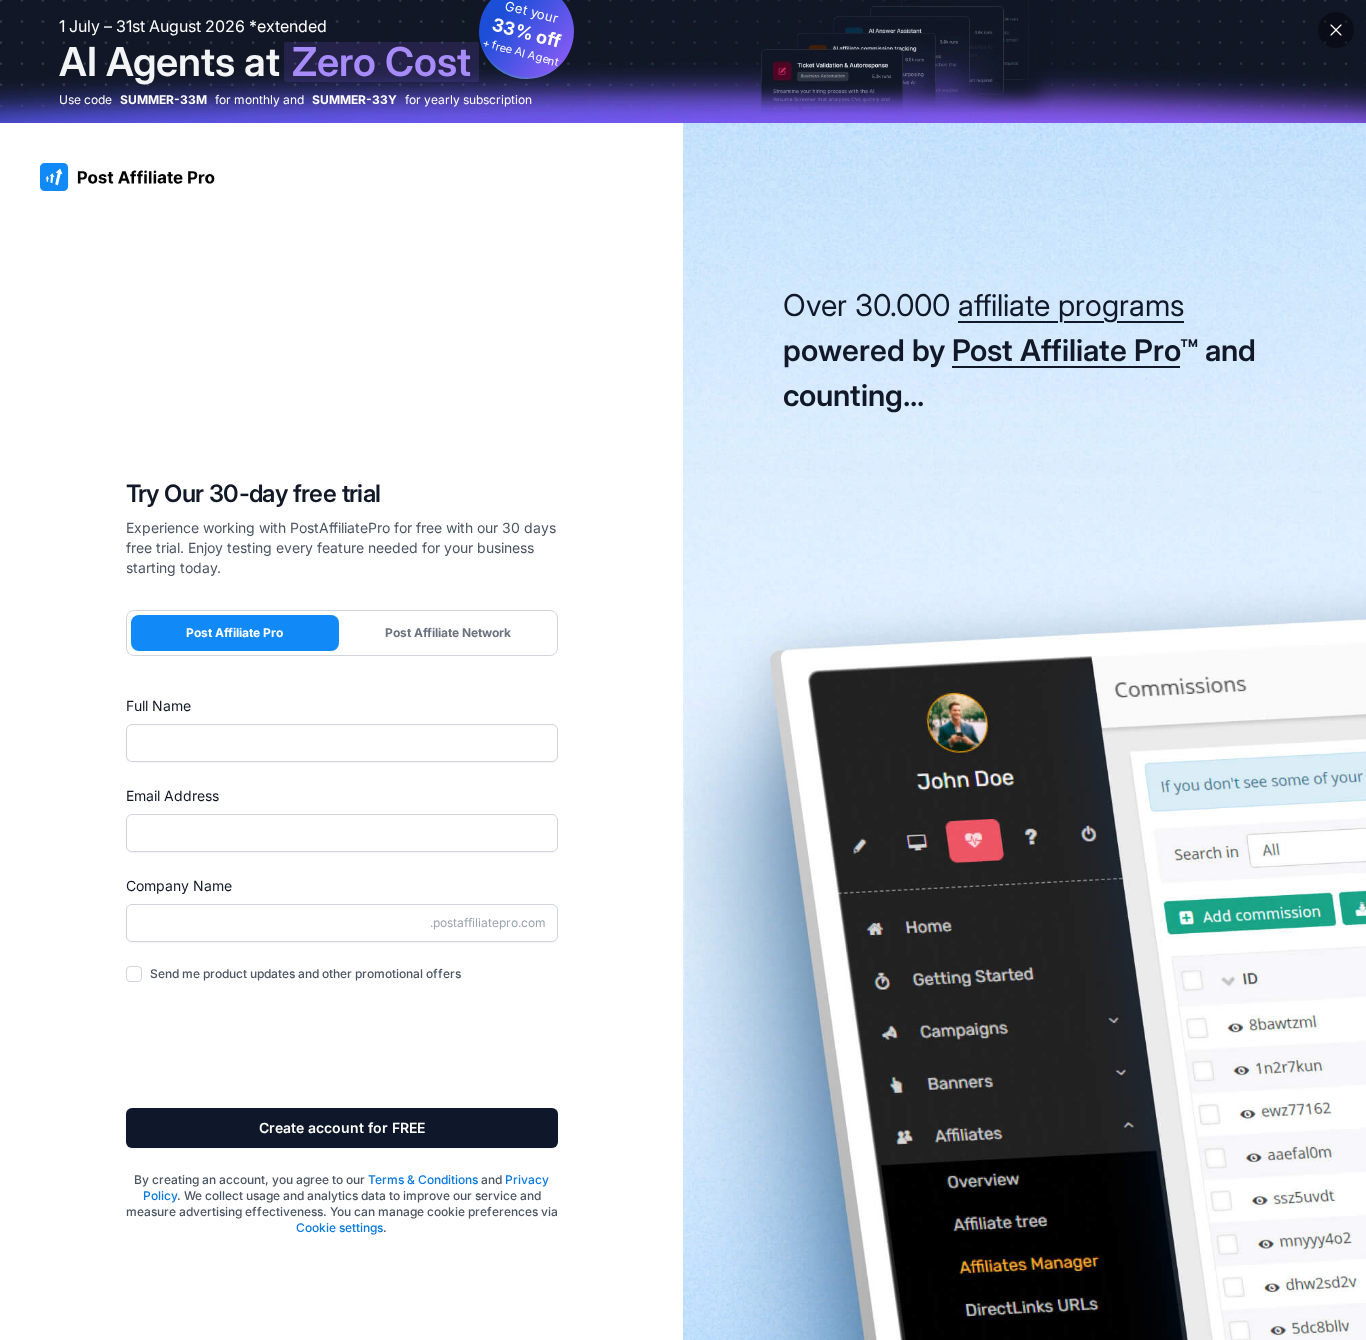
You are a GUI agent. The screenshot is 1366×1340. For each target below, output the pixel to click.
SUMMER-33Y (354, 99)
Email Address (172, 795)
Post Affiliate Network (448, 632)
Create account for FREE (342, 1127)
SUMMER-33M (163, 99)
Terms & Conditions (423, 1179)
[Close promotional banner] (1336, 30)
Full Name (158, 705)
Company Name (179, 885)
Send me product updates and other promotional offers (305, 973)
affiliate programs (1071, 305)
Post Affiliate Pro (234, 632)
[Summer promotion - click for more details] (683, 61)
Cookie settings (339, 1227)
